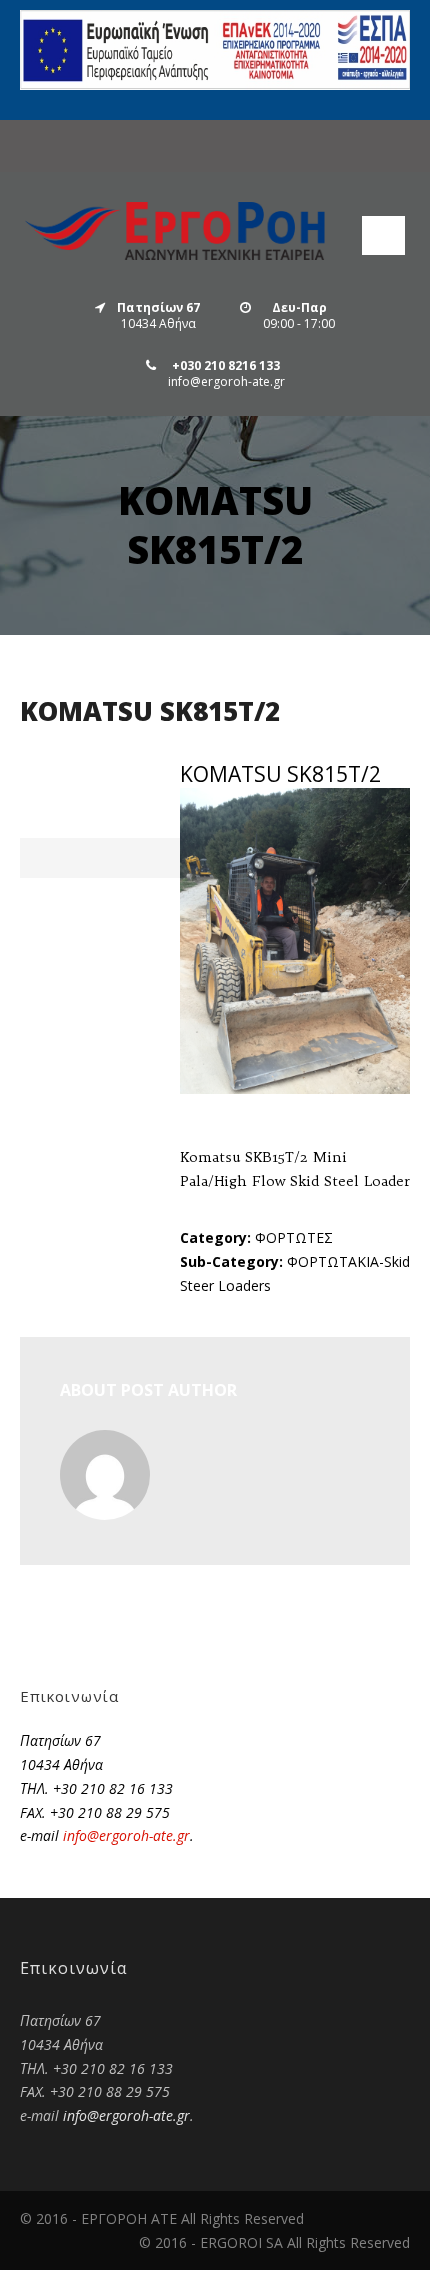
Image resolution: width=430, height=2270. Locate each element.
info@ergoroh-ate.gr (126, 1835)
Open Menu (383, 235)
